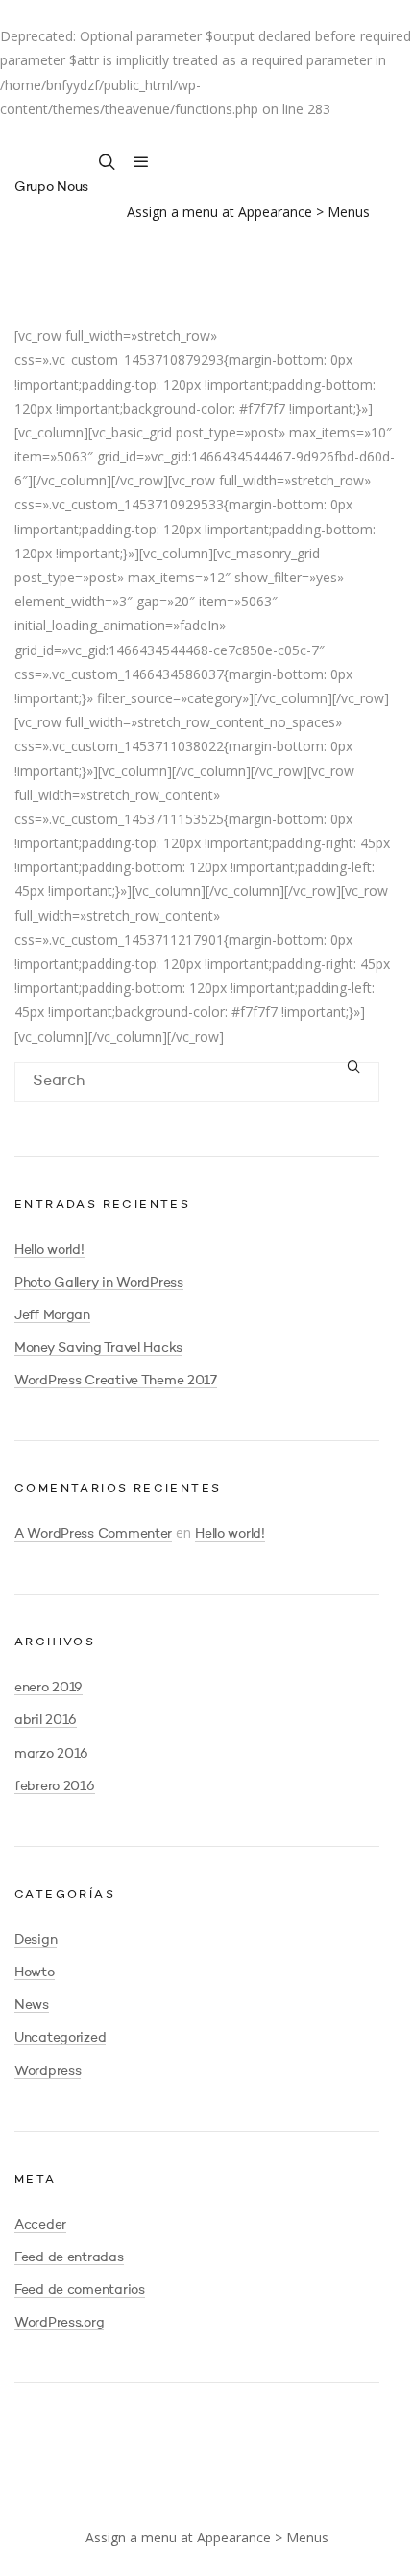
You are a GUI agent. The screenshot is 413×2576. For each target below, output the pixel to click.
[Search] (354, 1069)
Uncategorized (60, 2038)
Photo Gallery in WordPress (99, 1283)
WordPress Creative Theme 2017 (116, 1381)
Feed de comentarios (80, 2290)
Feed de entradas (69, 2257)
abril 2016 (46, 1720)
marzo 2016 (51, 1754)
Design (36, 1940)
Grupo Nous (51, 187)
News (32, 2005)
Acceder (40, 2225)
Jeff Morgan (52, 1315)
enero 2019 (49, 1688)
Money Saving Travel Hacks (98, 1348)
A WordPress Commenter (93, 1534)
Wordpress (48, 2071)
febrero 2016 (55, 1786)
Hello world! (49, 1250)
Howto (35, 1973)
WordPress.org (59, 2323)
